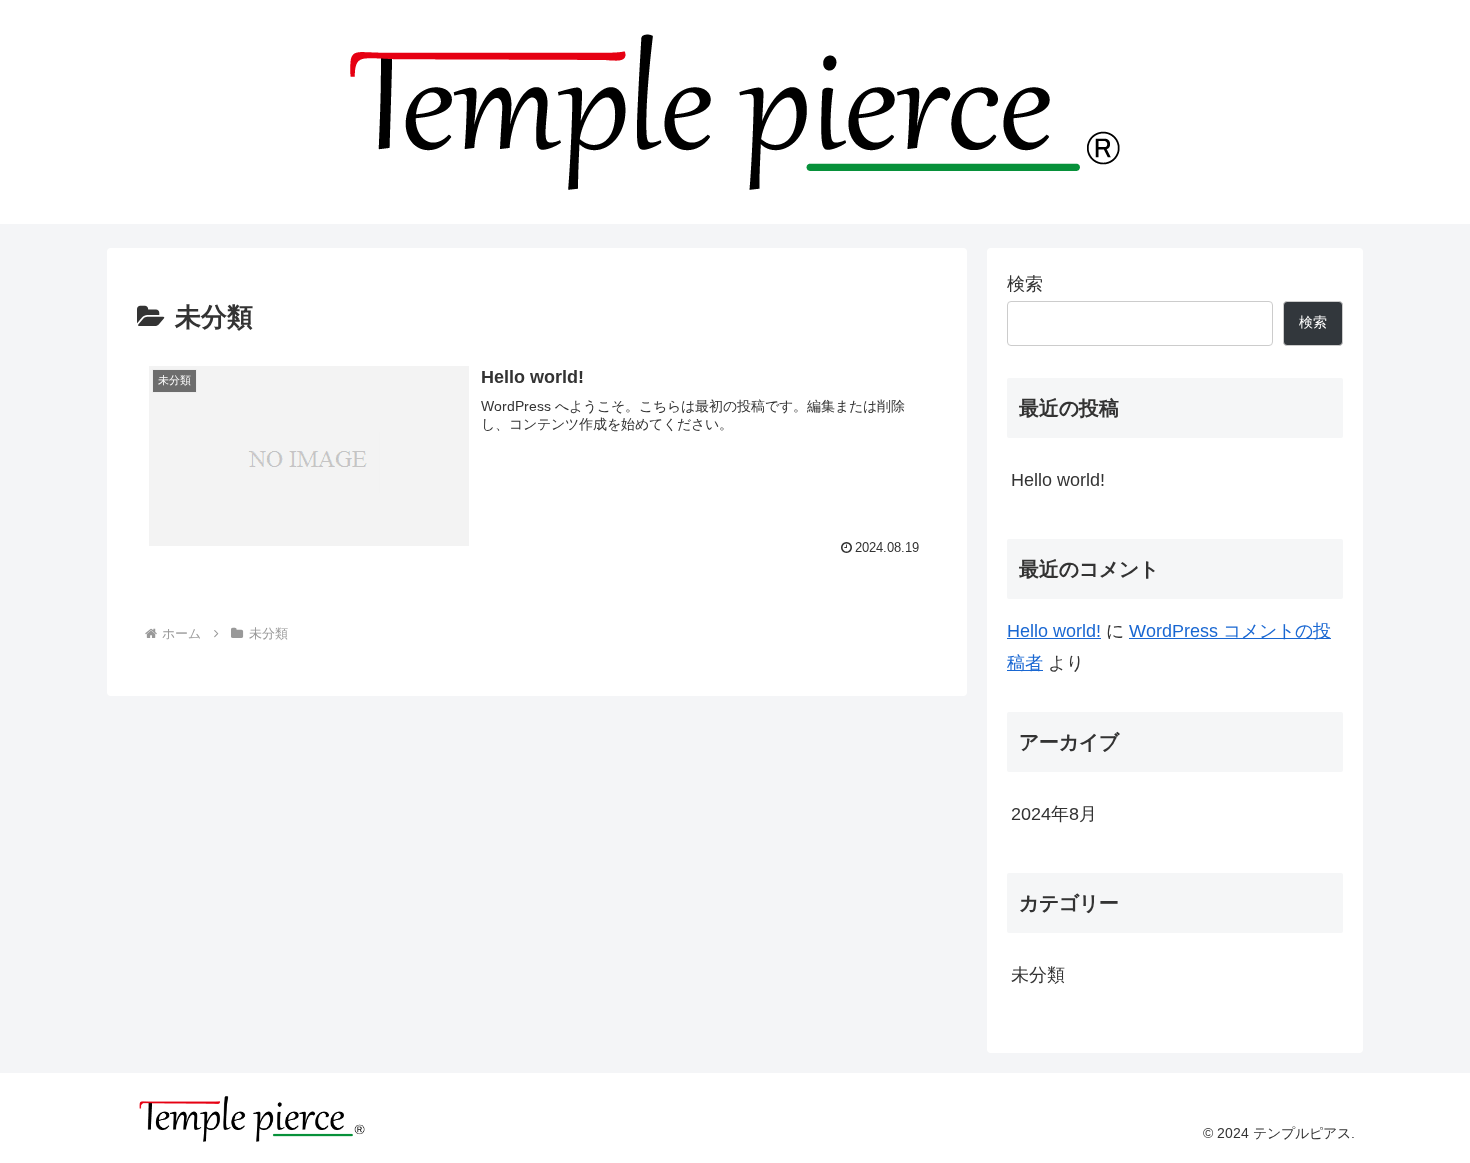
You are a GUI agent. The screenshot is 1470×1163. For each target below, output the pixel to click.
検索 (1025, 284)
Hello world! (1058, 480)
